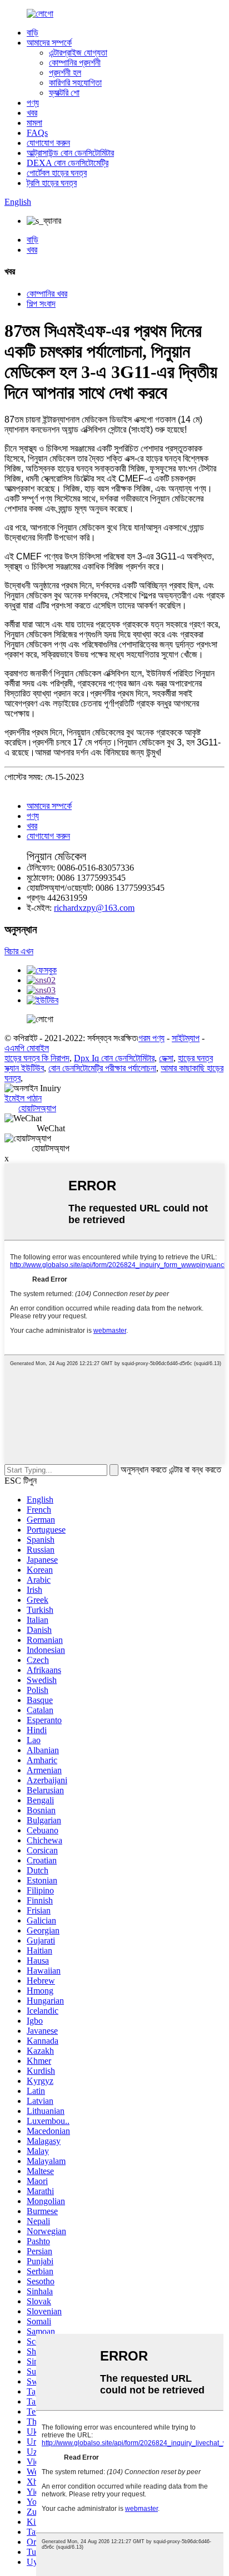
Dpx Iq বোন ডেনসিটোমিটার (114, 1058)
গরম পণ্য (151, 1038)
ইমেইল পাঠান (23, 1098)
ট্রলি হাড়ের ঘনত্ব (52, 183)
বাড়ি (33, 33)
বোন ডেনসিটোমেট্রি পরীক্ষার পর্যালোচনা (102, 1068)
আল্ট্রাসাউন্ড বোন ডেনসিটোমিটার (70, 153)
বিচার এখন (19, 951)
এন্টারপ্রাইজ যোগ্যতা (78, 53)
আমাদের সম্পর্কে (49, 43)
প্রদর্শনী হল (65, 73)
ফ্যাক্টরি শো (64, 93)
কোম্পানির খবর (47, 294)
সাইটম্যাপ (186, 1038)
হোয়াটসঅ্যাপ (37, 1108)
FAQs (37, 133)
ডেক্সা (166, 1058)
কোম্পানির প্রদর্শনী (75, 63)
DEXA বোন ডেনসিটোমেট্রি (68, 163)
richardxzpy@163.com (94, 908)
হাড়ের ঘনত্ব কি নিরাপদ (37, 1058)
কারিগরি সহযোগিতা (75, 83)
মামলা (34, 123)
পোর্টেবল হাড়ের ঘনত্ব (57, 173)
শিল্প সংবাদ (41, 304)
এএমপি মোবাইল (27, 1048)
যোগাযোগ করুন (48, 143)
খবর (32, 113)
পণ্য (33, 103)
